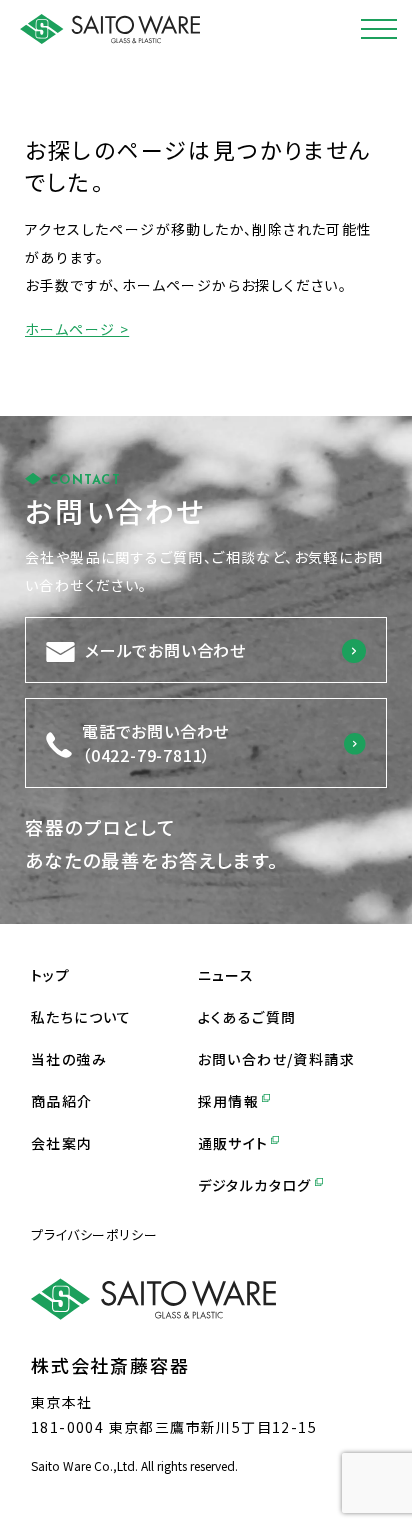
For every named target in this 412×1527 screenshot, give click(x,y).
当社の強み (69, 1059)
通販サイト (233, 1143)
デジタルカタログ (255, 1185)
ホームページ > (77, 329)
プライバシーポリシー (94, 1234)
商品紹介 (62, 1101)
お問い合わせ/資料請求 (276, 1059)
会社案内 (62, 1143)
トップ (50, 975)
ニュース (226, 975)
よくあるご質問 (247, 1017)
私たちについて (81, 1017)
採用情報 (229, 1101)
